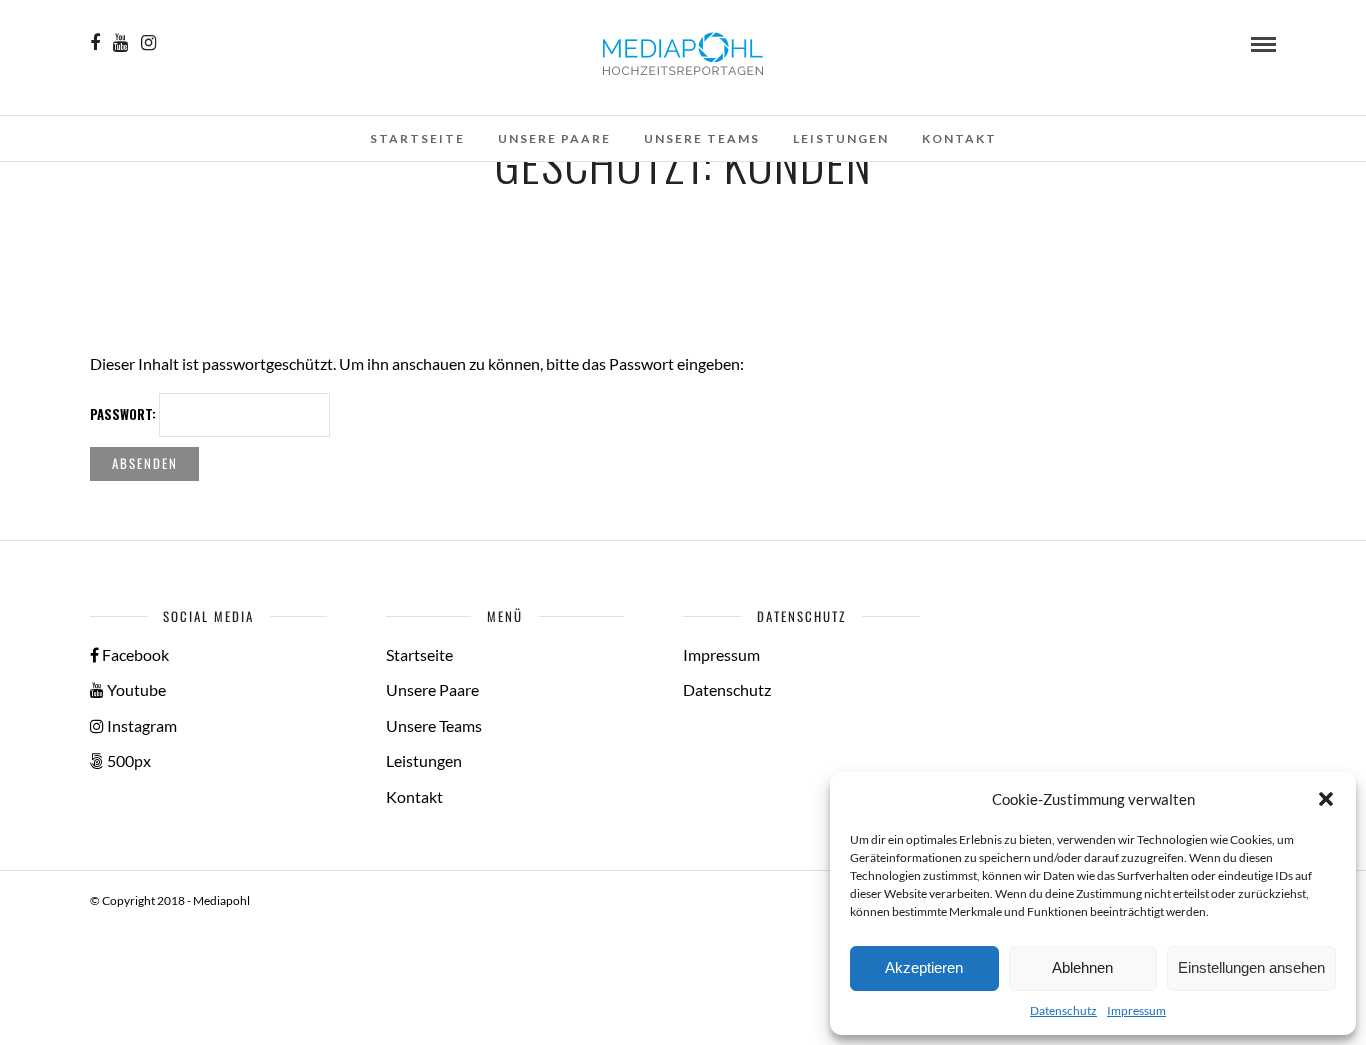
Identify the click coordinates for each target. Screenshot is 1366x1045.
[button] (1326, 799)
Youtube (135, 689)
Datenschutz (1063, 1010)
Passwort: (124, 414)
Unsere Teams (702, 138)
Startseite (417, 138)
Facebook (134, 654)
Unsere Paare (554, 138)
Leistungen (841, 138)
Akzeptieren (924, 967)
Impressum (1136, 1010)
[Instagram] (148, 43)
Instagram (140, 725)
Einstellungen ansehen (1251, 967)
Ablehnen (1082, 967)
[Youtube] (120, 43)
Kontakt (959, 138)
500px (127, 760)
